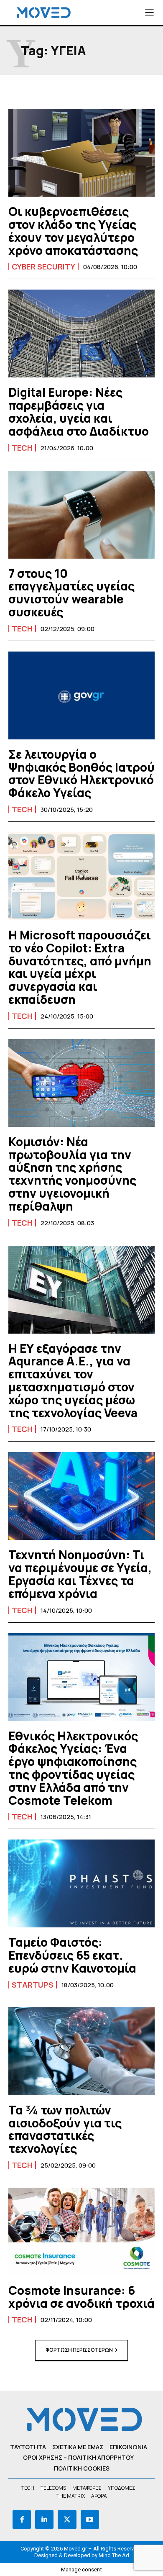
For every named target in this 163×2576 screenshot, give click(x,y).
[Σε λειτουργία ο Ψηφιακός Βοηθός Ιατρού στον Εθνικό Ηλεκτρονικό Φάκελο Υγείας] (81, 695)
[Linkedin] (44, 2520)
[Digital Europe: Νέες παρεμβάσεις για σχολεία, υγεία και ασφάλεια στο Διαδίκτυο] (81, 334)
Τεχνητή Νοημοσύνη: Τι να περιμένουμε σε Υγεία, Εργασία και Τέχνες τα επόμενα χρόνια (80, 1574)
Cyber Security (43, 267)
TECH (22, 448)
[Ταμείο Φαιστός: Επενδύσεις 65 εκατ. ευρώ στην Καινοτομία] (81, 1883)
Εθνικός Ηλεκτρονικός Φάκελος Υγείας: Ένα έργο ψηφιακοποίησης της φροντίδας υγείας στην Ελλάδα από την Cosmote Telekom (73, 1768)
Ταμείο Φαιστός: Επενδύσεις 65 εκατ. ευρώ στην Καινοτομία (72, 1955)
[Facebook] (22, 2520)
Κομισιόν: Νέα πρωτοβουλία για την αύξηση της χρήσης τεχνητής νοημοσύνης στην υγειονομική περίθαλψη (72, 1174)
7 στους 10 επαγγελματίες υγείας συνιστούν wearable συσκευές (71, 593)
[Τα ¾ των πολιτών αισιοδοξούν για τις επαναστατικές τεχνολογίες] (81, 2051)
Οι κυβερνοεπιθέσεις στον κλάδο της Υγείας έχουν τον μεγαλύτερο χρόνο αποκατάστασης (73, 231)
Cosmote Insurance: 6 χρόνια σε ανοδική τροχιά (81, 2297)
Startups (33, 1985)
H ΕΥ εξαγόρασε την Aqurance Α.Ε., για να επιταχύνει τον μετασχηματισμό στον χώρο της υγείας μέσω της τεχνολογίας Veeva (73, 1380)
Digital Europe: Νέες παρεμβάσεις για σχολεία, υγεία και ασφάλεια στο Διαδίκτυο (79, 411)
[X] (67, 2520)
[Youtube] (90, 2520)
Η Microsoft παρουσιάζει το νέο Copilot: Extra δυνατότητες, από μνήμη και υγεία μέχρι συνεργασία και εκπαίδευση (80, 967)
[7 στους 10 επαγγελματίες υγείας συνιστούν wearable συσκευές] (81, 515)
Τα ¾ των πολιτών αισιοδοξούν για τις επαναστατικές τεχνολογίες (65, 2129)
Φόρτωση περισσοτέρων (79, 2350)
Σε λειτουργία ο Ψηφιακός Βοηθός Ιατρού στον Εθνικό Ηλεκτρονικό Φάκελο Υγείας (81, 773)
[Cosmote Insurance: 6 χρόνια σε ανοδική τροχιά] (81, 2232)
